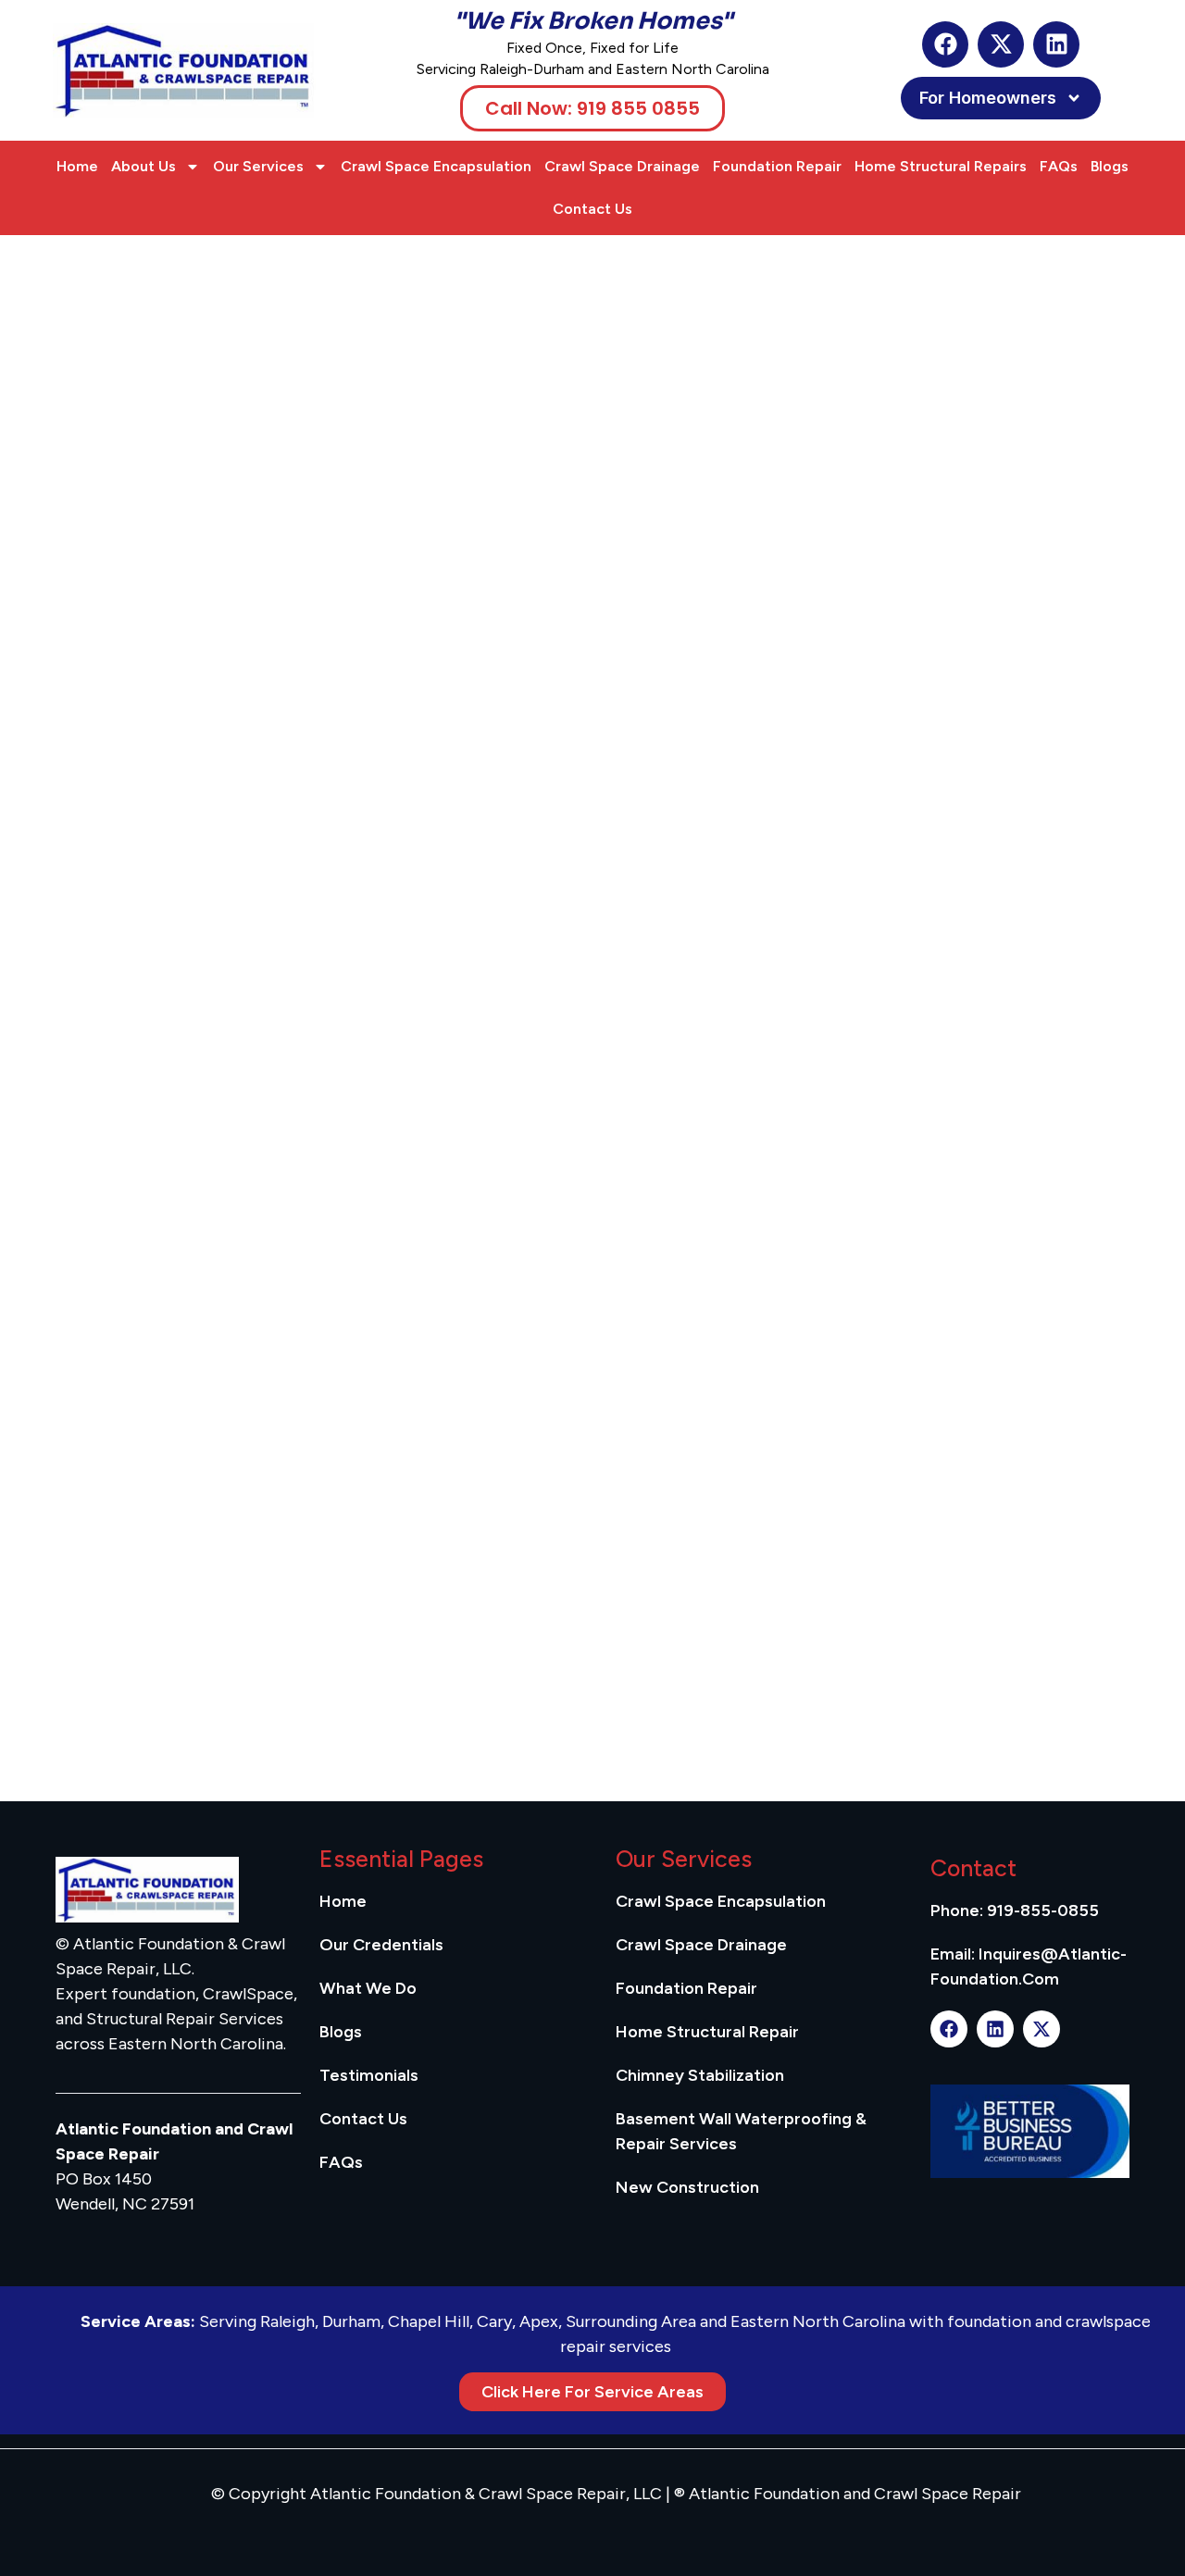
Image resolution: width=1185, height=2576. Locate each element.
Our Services (258, 166)
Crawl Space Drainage (622, 166)
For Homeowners (988, 98)
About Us (143, 166)
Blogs (1110, 166)
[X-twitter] (1001, 44)
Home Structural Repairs (941, 166)
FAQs (1059, 166)
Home (77, 166)
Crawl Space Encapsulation (436, 166)
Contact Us (592, 209)
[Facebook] (945, 44)
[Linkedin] (1056, 44)
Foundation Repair (777, 166)
